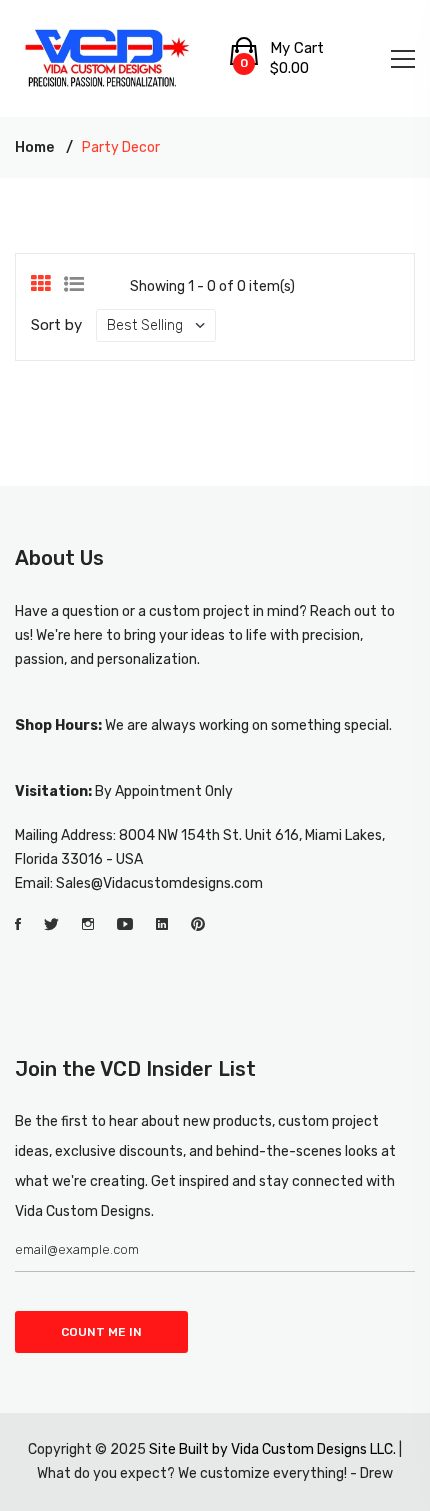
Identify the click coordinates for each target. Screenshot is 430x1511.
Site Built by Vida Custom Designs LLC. (272, 1449)
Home (34, 147)
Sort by (56, 325)
